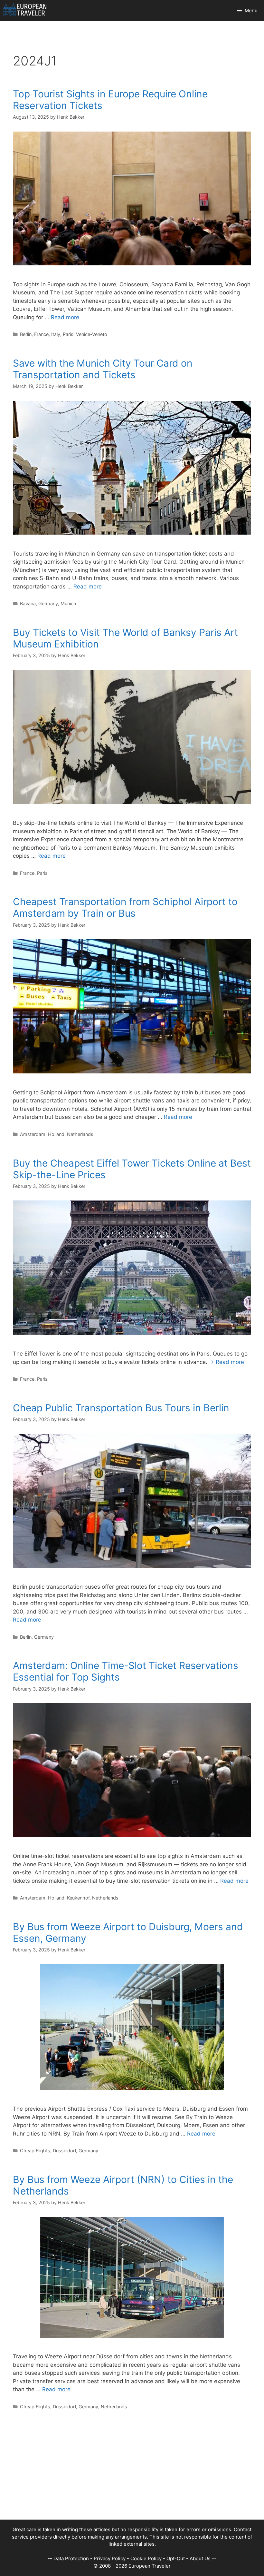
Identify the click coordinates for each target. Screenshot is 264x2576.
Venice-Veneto (92, 334)
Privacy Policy (110, 2558)
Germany (48, 603)
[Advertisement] (132, 2474)
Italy (56, 334)
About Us (200, 2558)
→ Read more (226, 1362)
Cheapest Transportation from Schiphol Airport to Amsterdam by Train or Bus (125, 907)
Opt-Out (176, 2558)
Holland (56, 1134)
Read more (65, 317)
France (41, 334)
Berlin (26, 334)
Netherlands (80, 1134)
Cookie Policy (146, 2558)
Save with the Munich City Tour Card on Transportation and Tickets (103, 369)
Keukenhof (78, 1898)
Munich (68, 603)
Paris (68, 334)
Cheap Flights (35, 2151)
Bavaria (28, 603)
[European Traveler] (25, 10)
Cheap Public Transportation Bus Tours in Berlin (121, 1408)
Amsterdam (33, 1134)
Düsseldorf (64, 2151)
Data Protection (71, 2558)
